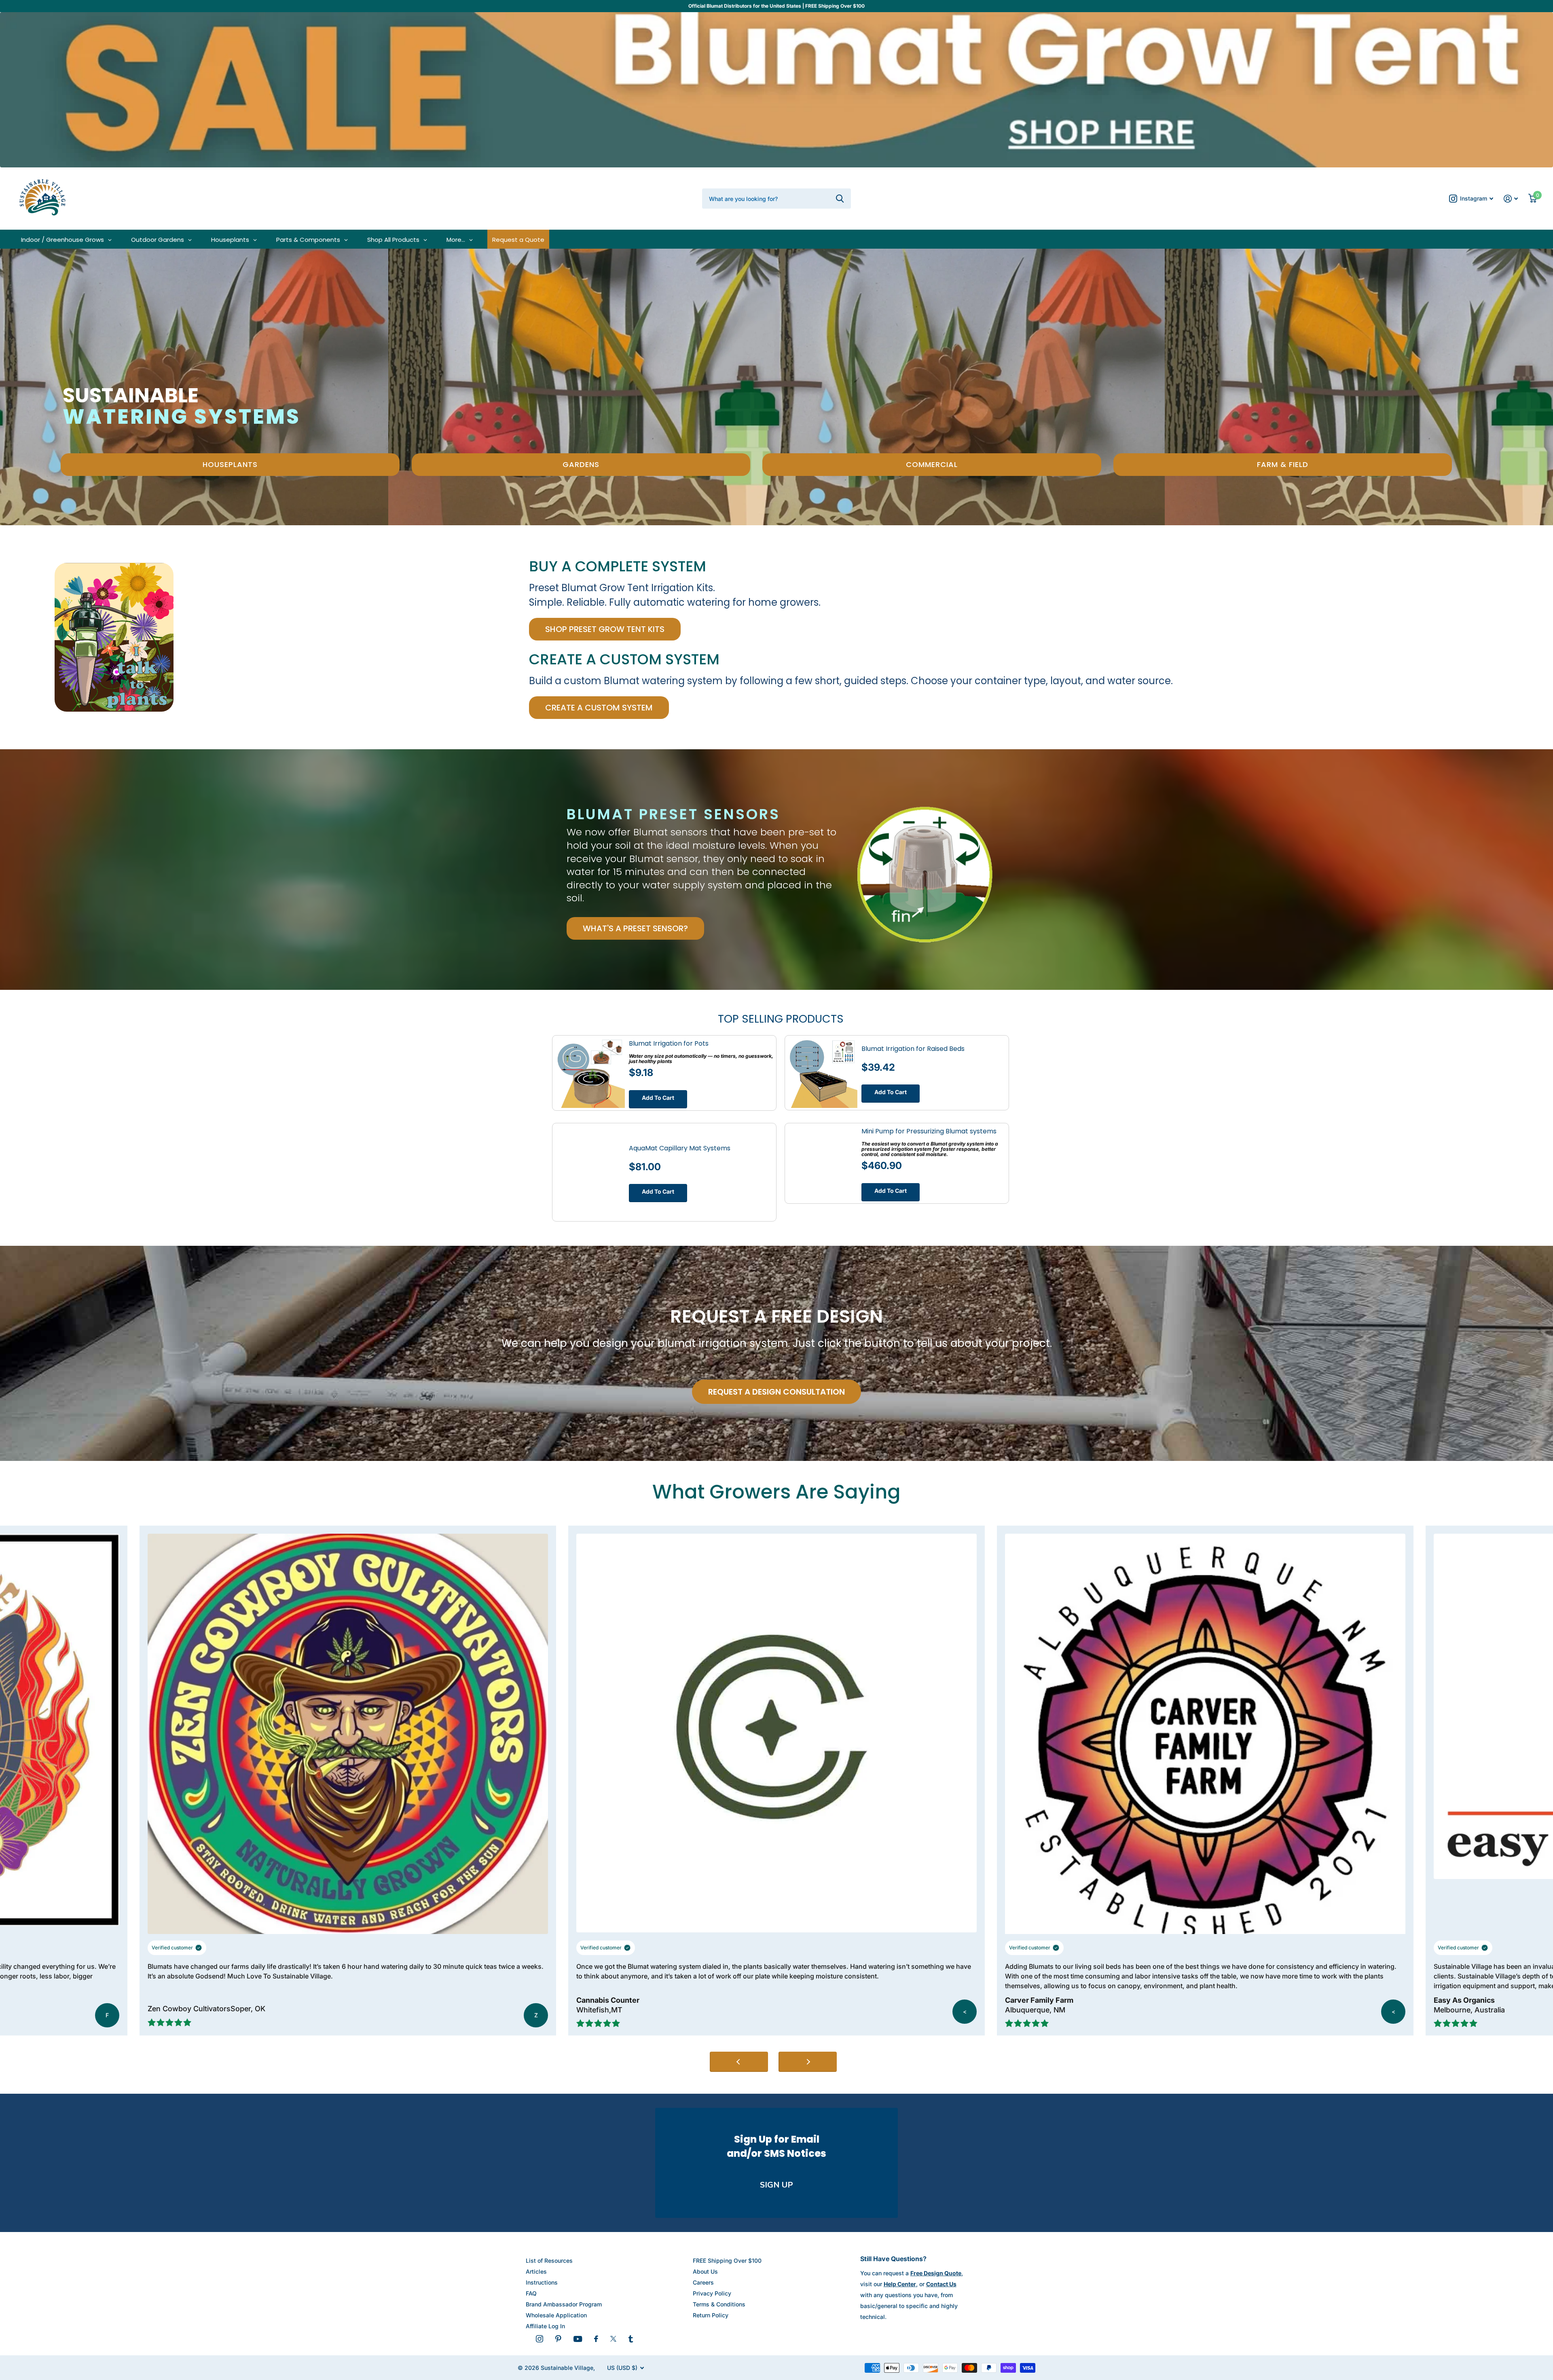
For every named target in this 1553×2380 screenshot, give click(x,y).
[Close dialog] (1535, 2178)
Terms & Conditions (719, 2304)
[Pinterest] (558, 2339)
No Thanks (1454, 2352)
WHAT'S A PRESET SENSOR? (635, 928)
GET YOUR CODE (1454, 2325)
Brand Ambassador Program (564, 2304)
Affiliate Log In (545, 2326)
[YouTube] (578, 2339)
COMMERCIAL (932, 464)
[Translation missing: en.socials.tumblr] (631, 2339)
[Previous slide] (739, 2062)
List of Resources (549, 2261)
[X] (613, 2339)
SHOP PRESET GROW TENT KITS (605, 629)
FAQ (531, 2293)
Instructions (542, 2282)
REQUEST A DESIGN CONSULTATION (776, 1392)
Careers (703, 2282)
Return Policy (711, 2315)
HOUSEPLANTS (230, 464)
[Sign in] (1511, 199)
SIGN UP (776, 2185)
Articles (536, 2271)
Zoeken (840, 199)
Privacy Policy (712, 2293)
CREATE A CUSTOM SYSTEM (599, 708)
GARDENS (581, 464)
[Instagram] (540, 2339)
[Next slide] (808, 2062)
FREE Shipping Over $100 (727, 2261)
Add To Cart (658, 1098)
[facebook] (596, 2339)
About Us (705, 2271)
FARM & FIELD (1283, 464)
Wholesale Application (556, 2315)
